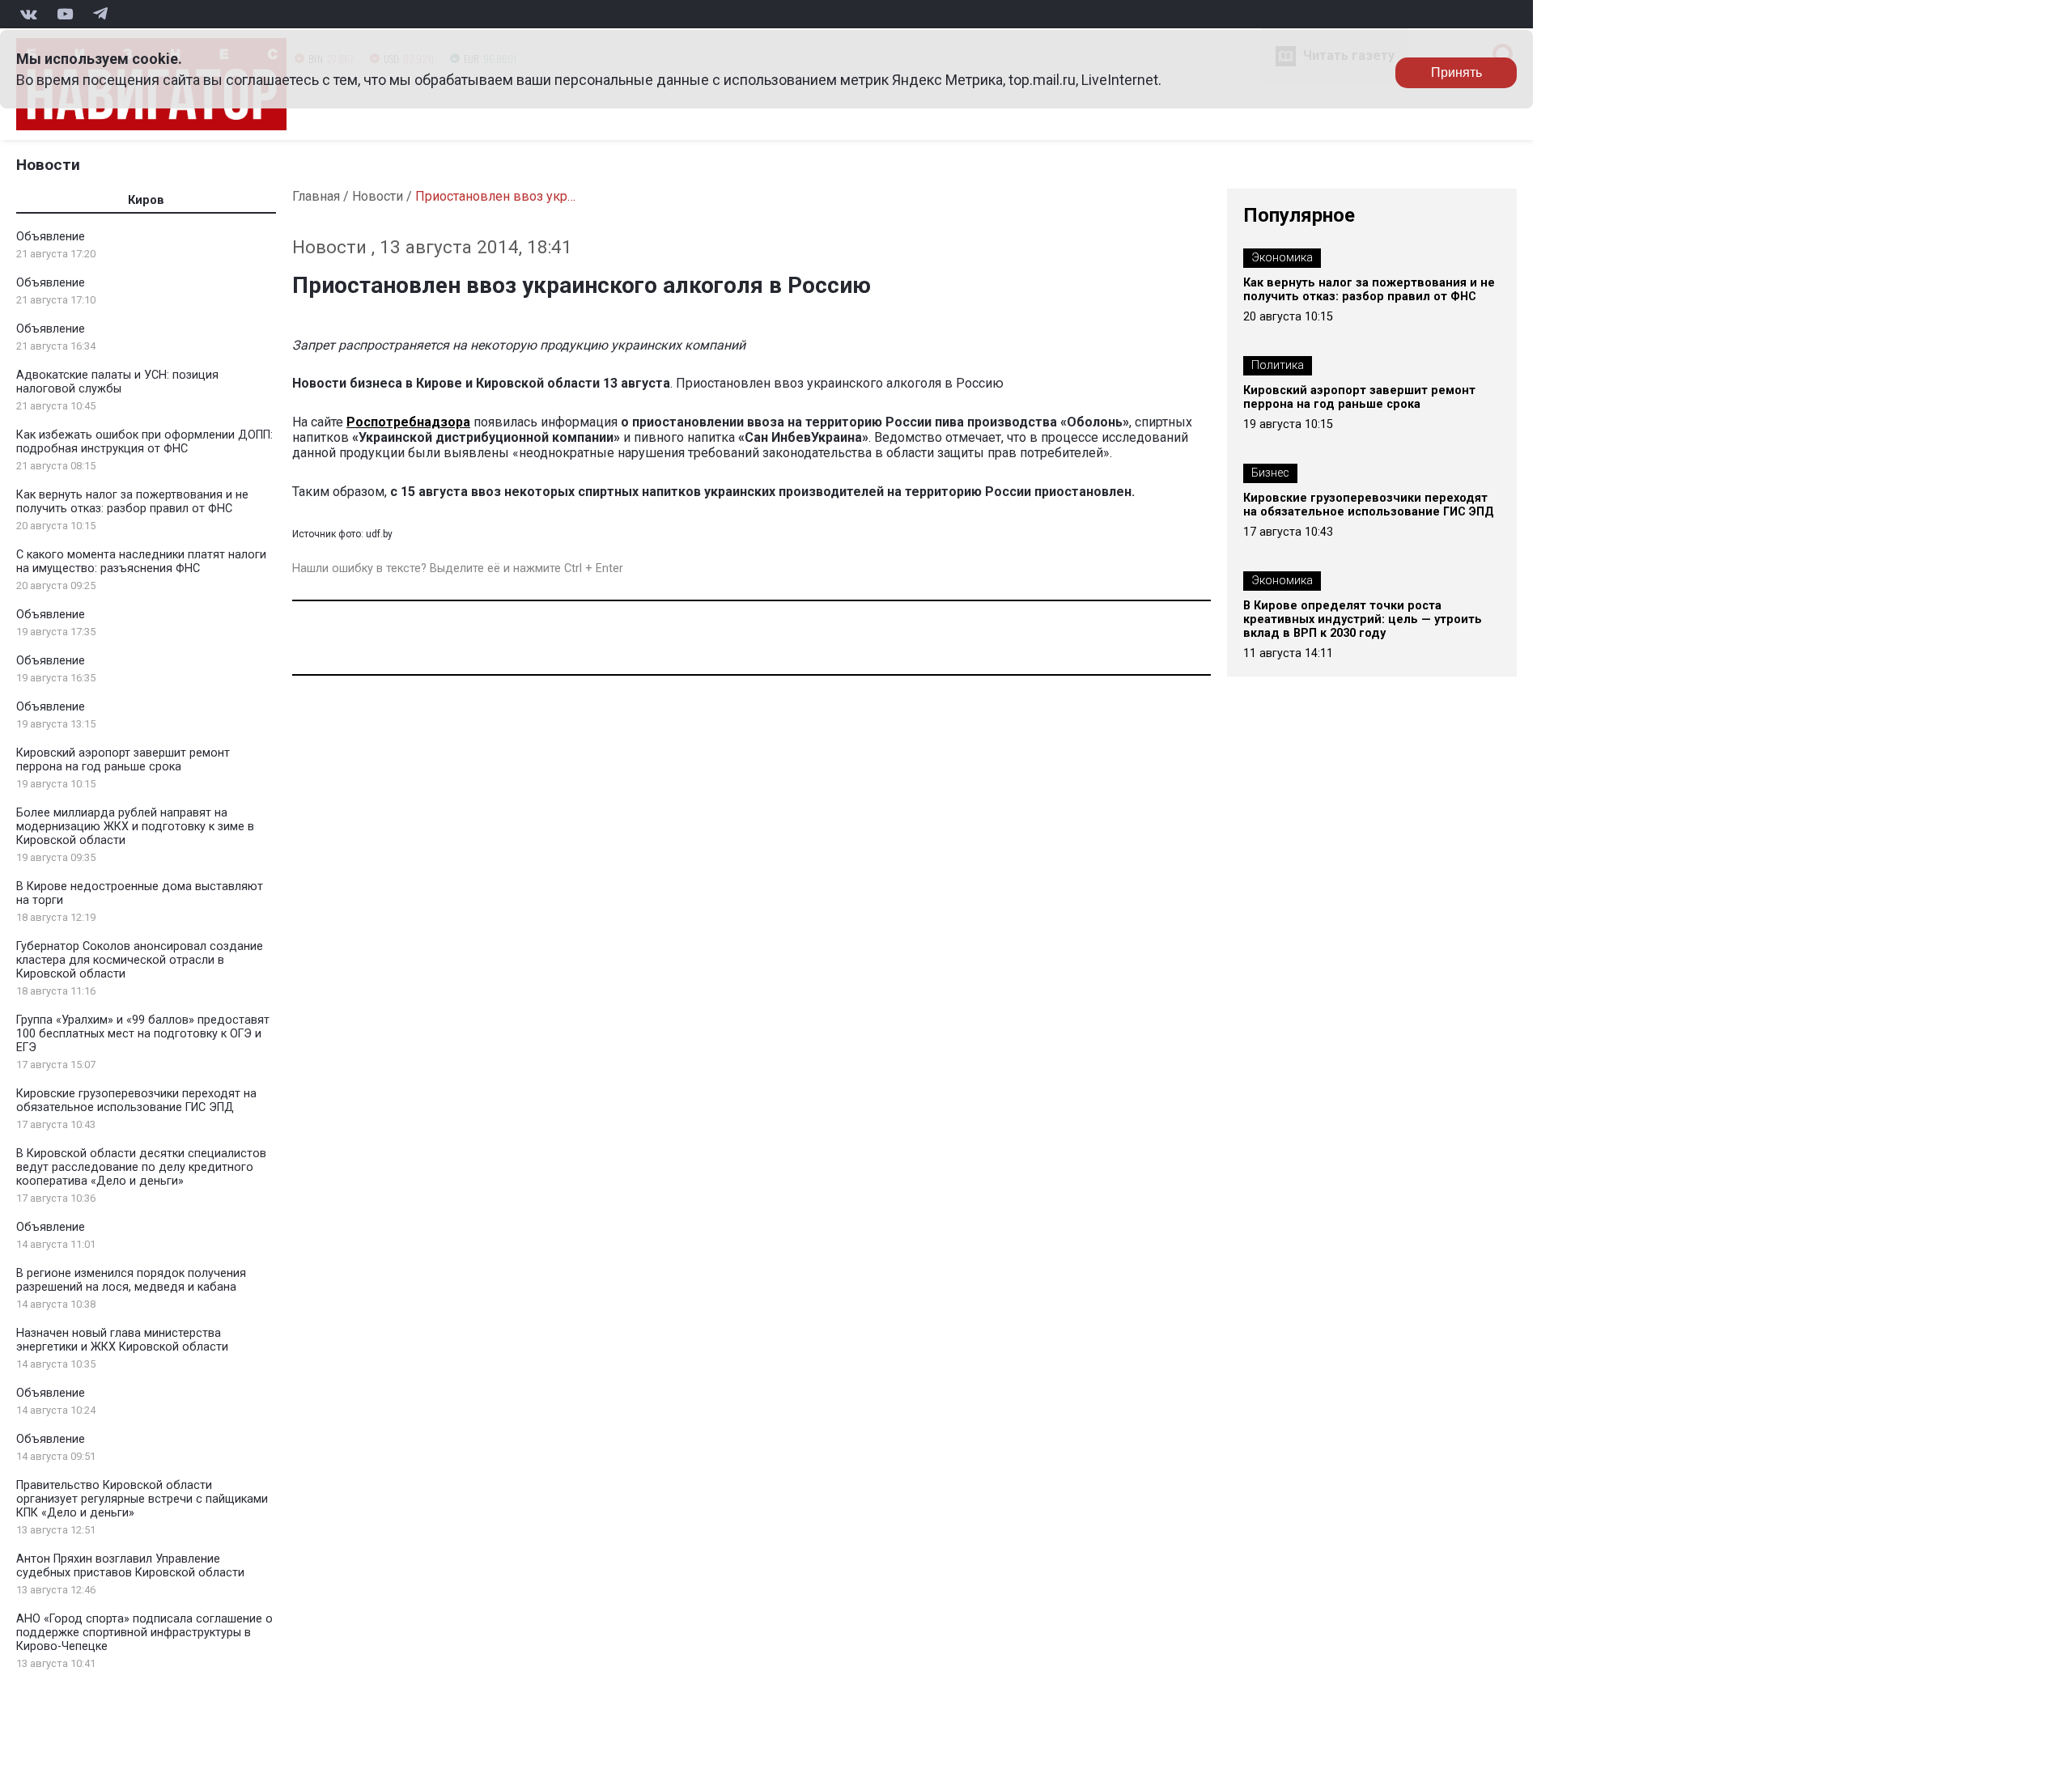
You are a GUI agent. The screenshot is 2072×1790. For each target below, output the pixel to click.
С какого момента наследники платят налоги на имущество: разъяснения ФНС (141, 562)
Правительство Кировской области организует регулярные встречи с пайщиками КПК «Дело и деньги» (142, 1499)
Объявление (51, 237)
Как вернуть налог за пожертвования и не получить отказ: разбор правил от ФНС (132, 502)
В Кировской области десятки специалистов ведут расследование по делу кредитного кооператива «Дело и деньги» (141, 1167)
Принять (1456, 72)
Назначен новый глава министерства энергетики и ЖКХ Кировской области (122, 1340)
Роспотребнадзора (408, 422)
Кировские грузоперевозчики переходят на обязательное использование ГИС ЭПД (136, 1101)
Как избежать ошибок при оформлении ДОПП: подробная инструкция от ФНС (144, 442)
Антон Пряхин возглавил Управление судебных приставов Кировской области (130, 1566)
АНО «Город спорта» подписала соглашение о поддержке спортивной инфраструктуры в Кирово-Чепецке (144, 1633)
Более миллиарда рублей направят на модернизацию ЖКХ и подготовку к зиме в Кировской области (135, 827)
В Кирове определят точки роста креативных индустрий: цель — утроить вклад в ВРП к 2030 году (1363, 619)
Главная (316, 196)
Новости (48, 165)
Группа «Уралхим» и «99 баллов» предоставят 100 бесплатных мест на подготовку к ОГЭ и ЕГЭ (143, 1034)
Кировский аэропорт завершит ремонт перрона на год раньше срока (123, 760)
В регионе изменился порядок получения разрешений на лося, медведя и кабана (131, 1280)
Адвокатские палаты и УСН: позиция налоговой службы (117, 382)
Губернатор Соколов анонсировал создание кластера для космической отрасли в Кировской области (140, 960)
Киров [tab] (146, 200)
